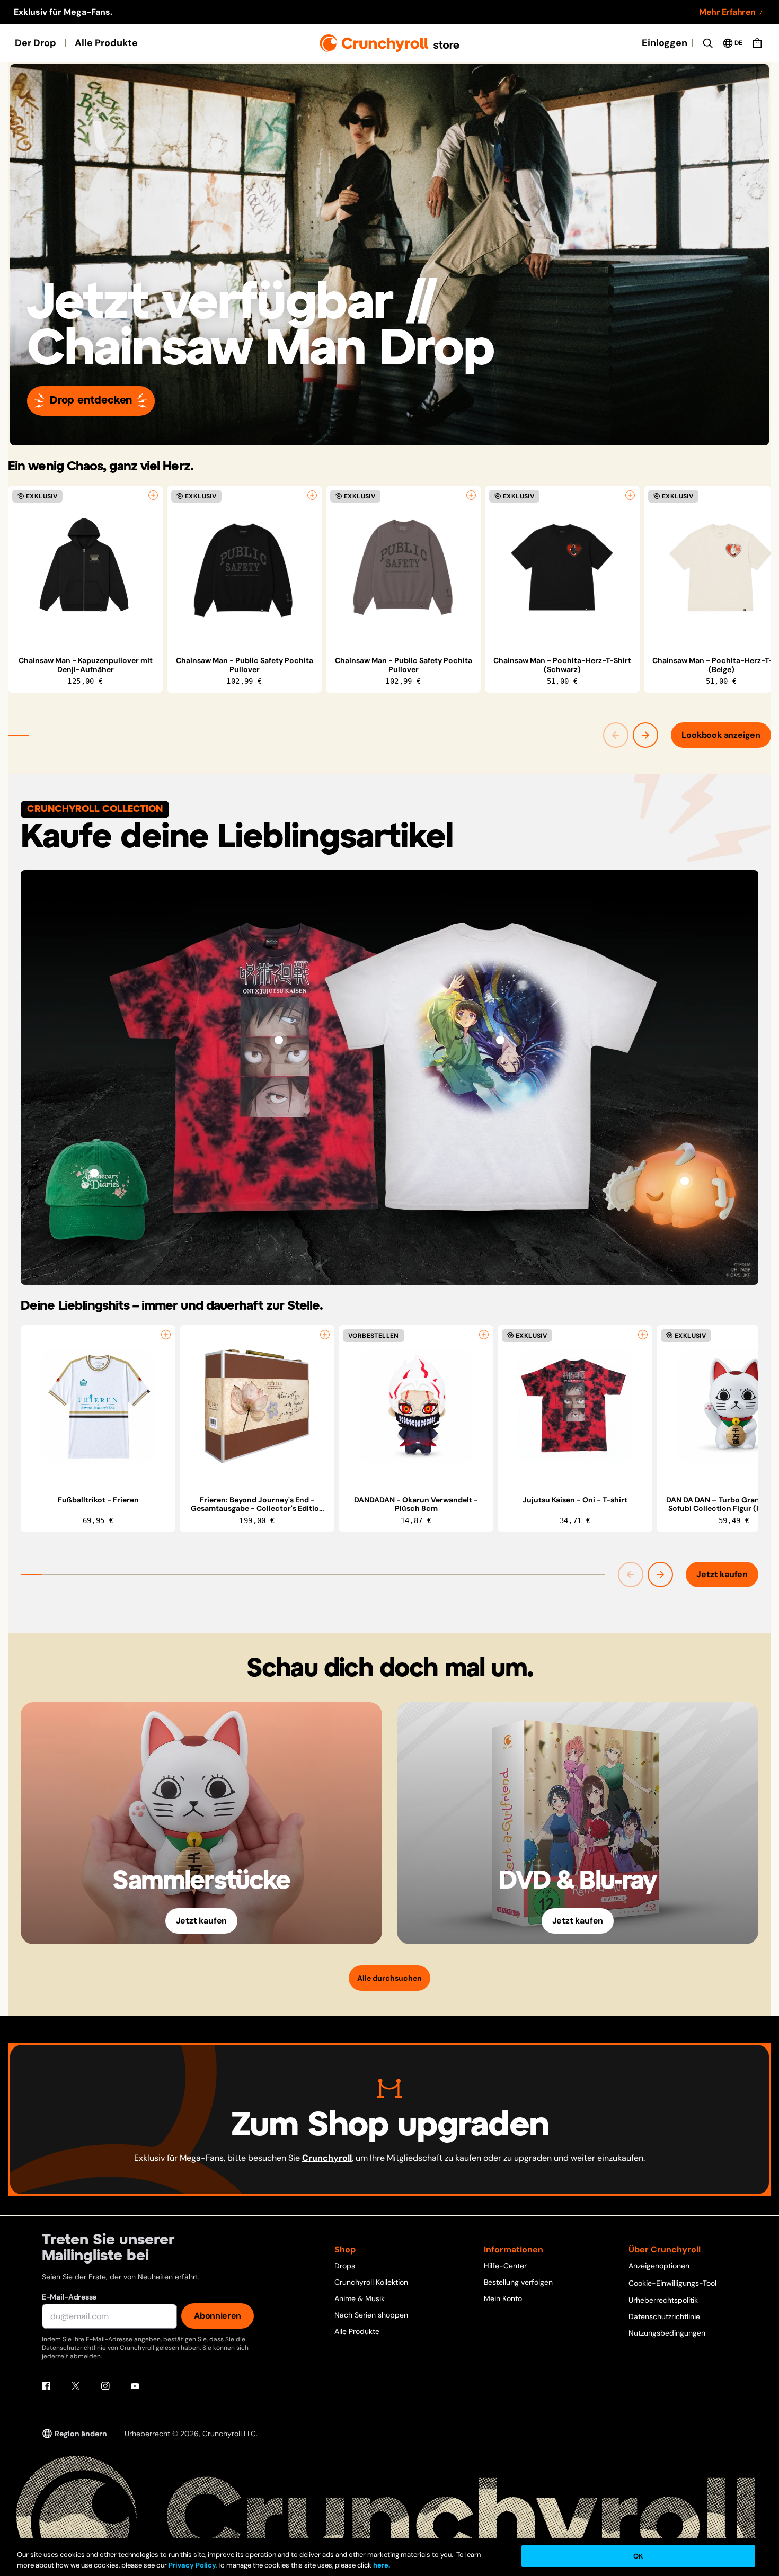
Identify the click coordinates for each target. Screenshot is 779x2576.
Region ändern (81, 2434)
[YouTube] (135, 2386)
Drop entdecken (91, 401)
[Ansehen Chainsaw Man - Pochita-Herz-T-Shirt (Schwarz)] (562, 567)
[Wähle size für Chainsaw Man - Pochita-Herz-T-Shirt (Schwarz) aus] (630, 495)
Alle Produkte (106, 43)
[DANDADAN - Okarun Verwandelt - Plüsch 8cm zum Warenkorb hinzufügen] (484, 1335)
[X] (76, 2386)
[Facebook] (46, 2386)
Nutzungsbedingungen (667, 2333)
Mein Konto (503, 2298)
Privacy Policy (192, 2565)
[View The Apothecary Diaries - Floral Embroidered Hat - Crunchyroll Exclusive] (94, 1173)
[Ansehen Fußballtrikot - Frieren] (98, 1407)
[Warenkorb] (757, 43)
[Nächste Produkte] (645, 735)
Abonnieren (218, 2316)
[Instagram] (105, 2386)
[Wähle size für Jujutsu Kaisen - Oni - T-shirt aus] (643, 1335)
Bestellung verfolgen (518, 2282)
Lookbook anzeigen (721, 735)
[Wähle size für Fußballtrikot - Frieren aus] (166, 1335)
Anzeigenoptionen (659, 2266)
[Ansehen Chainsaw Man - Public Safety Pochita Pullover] (244, 567)
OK (638, 2556)
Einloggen (665, 43)
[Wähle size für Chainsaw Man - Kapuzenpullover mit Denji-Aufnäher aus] (153, 495)
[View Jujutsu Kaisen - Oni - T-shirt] (279, 1040)
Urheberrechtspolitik (663, 2300)
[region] (389, 589)
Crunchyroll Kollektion (371, 2282)
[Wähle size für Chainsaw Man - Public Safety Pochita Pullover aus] (312, 495)
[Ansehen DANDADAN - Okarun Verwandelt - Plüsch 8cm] (416, 1407)
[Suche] (707, 43)
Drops (345, 2266)
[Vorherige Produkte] (616, 735)
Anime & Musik (360, 2298)
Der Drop (36, 43)
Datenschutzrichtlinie (664, 2316)
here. (381, 2565)
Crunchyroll (327, 2158)
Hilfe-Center (505, 2266)
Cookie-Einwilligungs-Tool (672, 2283)
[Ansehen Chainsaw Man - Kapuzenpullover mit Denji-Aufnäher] (85, 567)
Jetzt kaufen (722, 1574)
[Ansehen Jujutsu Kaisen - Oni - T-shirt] (575, 1407)
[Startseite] (390, 43)
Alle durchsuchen (389, 1978)
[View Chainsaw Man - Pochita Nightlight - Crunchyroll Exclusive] (685, 1181)
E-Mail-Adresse (69, 2297)
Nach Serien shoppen (371, 2315)
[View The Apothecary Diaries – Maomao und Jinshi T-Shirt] (500, 1040)
